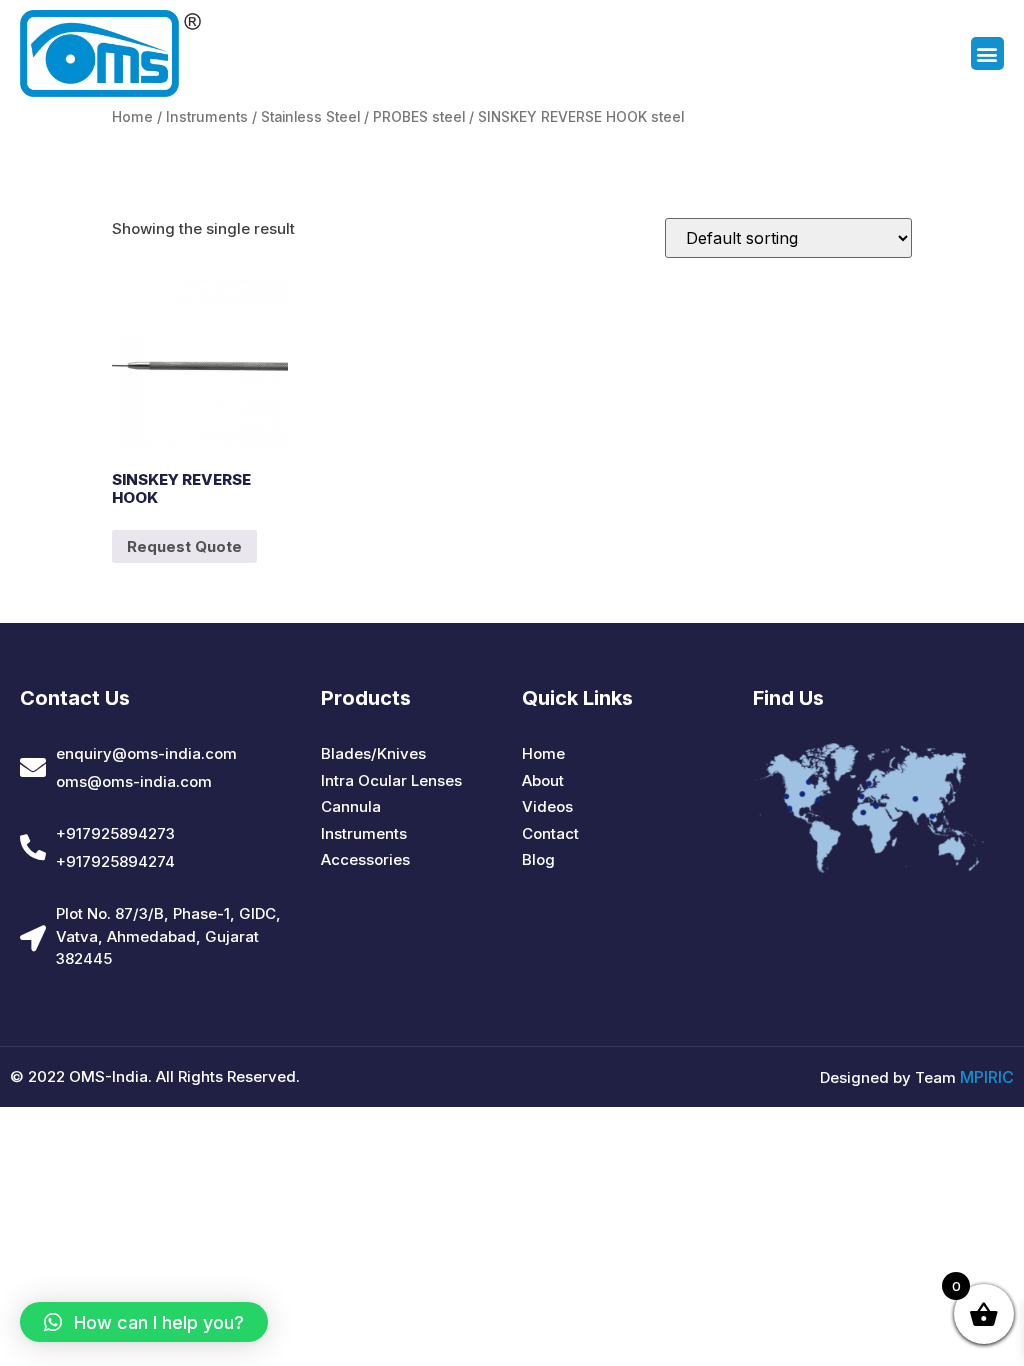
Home (132, 117)
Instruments (207, 117)
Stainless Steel (310, 117)
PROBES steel (419, 117)
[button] (987, 53)
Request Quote (184, 546)
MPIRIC (987, 1077)
